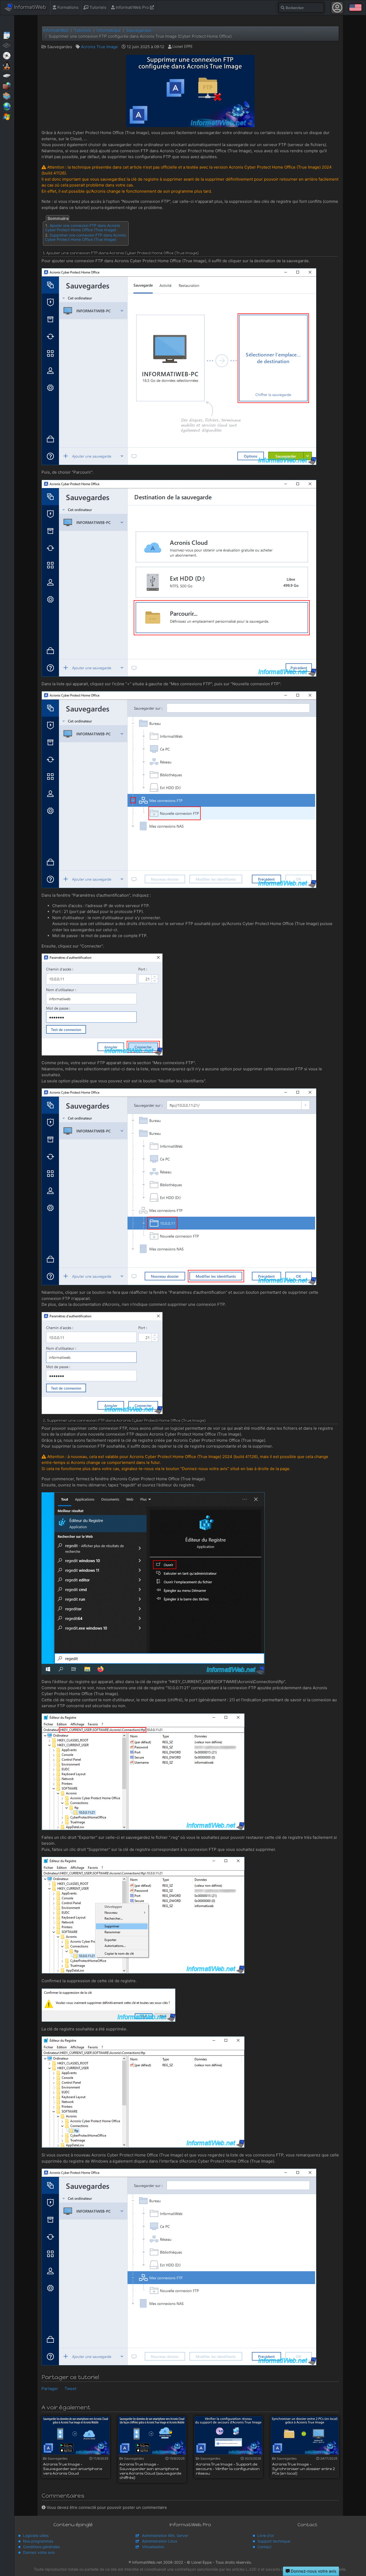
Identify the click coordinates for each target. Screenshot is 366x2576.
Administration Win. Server (165, 2535)
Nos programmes (38, 2541)
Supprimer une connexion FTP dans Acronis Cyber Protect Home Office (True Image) (85, 237)
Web (7, 106)
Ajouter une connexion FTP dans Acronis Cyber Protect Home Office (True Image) (83, 228)
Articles (7, 35)
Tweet (70, 2389)
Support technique (274, 2541)
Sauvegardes (7, 75)
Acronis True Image (99, 47)
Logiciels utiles (36, 2535)
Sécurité (7, 86)
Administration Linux (160, 2541)
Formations (67, 7)
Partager (50, 2389)
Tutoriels (97, 7)
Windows (7, 116)
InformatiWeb (29, 7)
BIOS (7, 45)
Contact (264, 2547)
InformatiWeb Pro (132, 7)
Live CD (7, 55)
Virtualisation (7, 96)
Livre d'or (266, 2535)
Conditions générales (41, 2547)
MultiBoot (7, 65)
